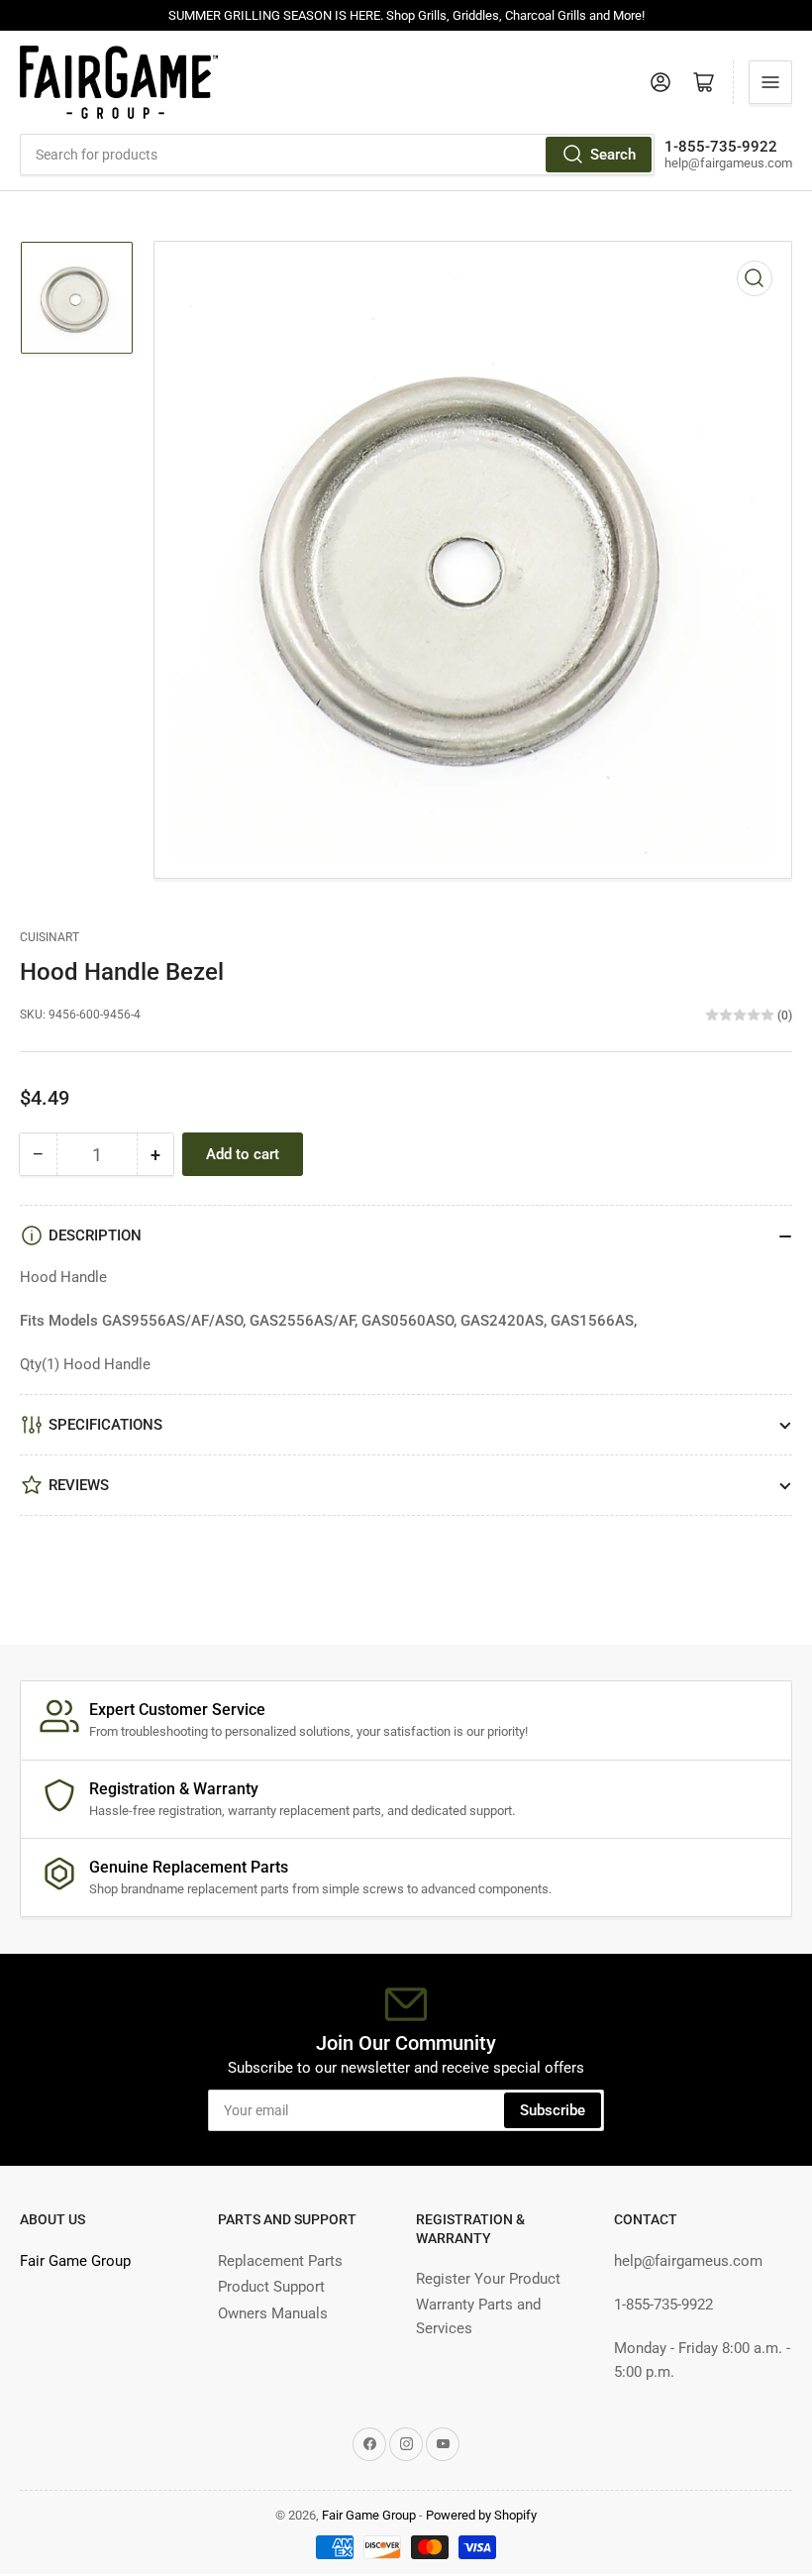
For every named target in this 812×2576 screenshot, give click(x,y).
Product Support (271, 2287)
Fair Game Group (75, 2261)
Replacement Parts (280, 2261)
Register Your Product (488, 2279)
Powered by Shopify (481, 2515)
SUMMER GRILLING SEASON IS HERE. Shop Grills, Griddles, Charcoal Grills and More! (406, 15)
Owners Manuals (273, 2313)
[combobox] (337, 155)
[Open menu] (770, 82)
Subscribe (553, 2110)
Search (613, 155)
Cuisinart (50, 937)
